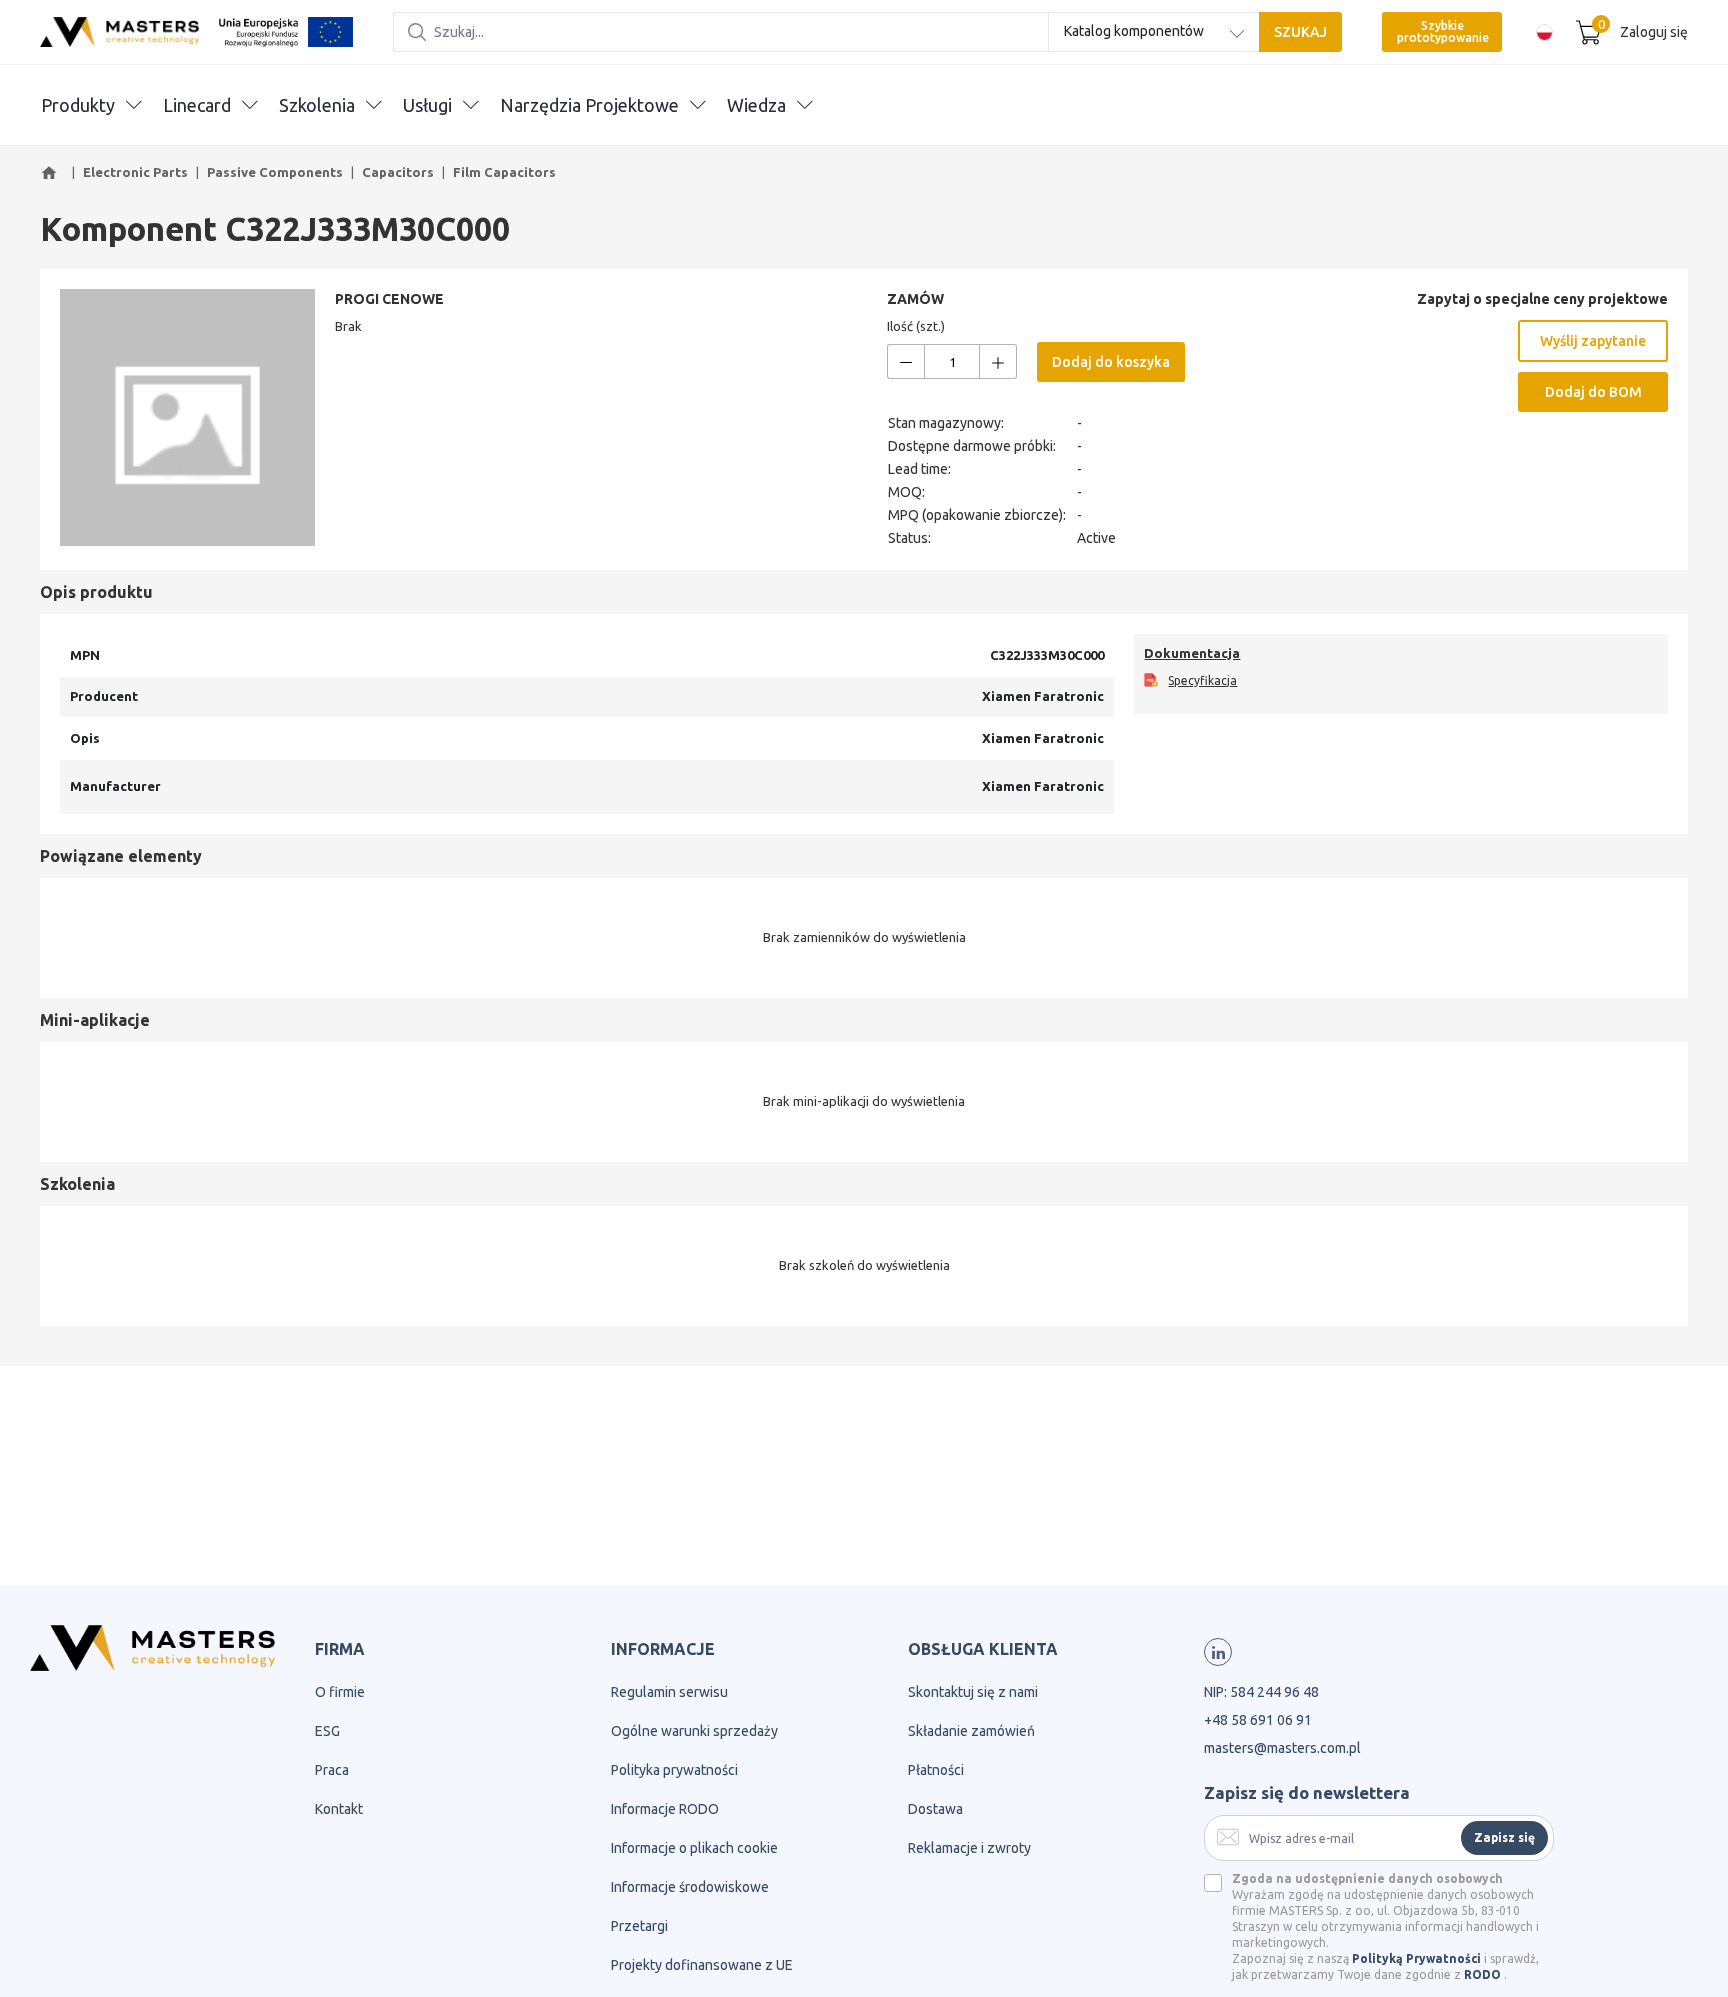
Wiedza (756, 105)
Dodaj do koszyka (1111, 362)
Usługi (427, 105)
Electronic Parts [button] (135, 172)
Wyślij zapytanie (1593, 341)
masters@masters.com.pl (1282, 1748)
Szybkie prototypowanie (1443, 31)
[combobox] (1154, 32)
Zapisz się (1504, 1837)
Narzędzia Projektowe (589, 105)
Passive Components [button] (275, 172)
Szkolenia (317, 105)
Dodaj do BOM (1593, 392)
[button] (52, 173)
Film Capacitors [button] (504, 172)
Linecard (197, 105)
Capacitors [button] (398, 172)
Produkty (78, 105)
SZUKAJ (1300, 32)
